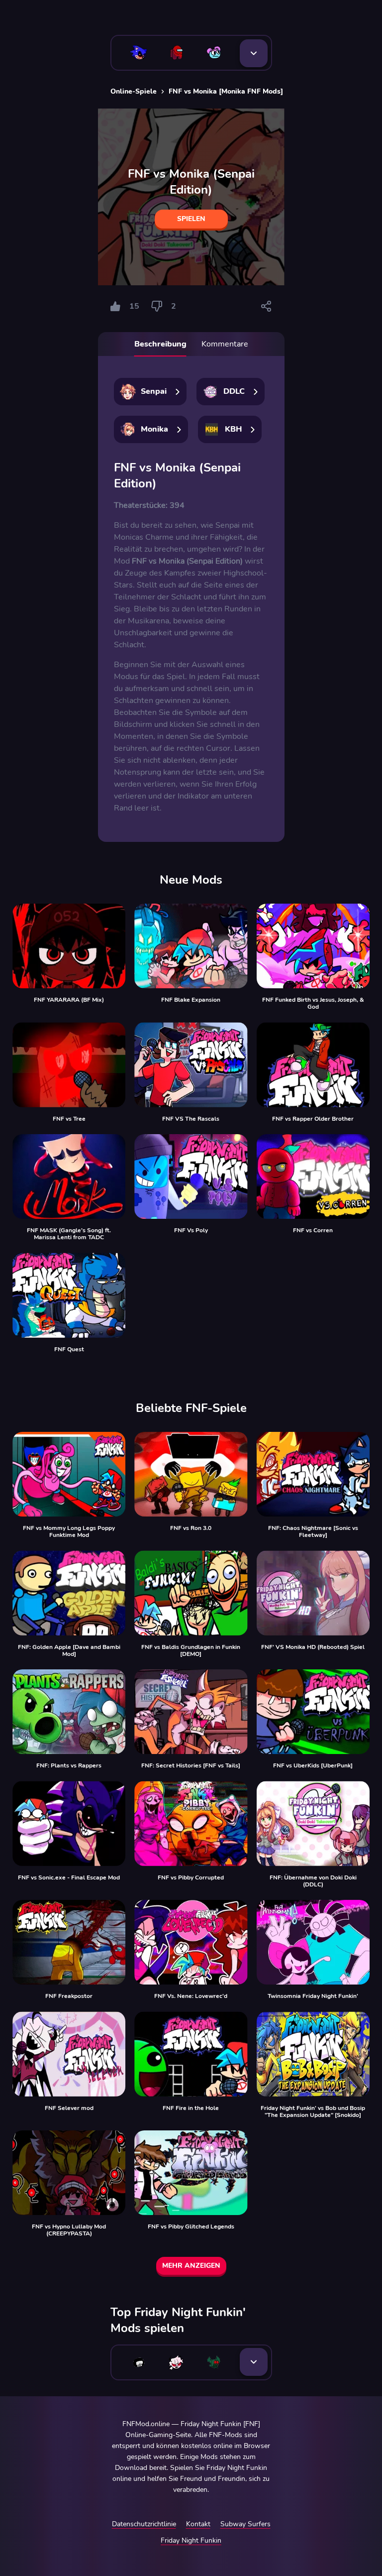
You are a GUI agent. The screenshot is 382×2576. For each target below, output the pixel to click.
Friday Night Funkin (191, 2540)
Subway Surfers (245, 2524)
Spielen (191, 219)
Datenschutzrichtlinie (144, 2524)
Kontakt (198, 2524)
